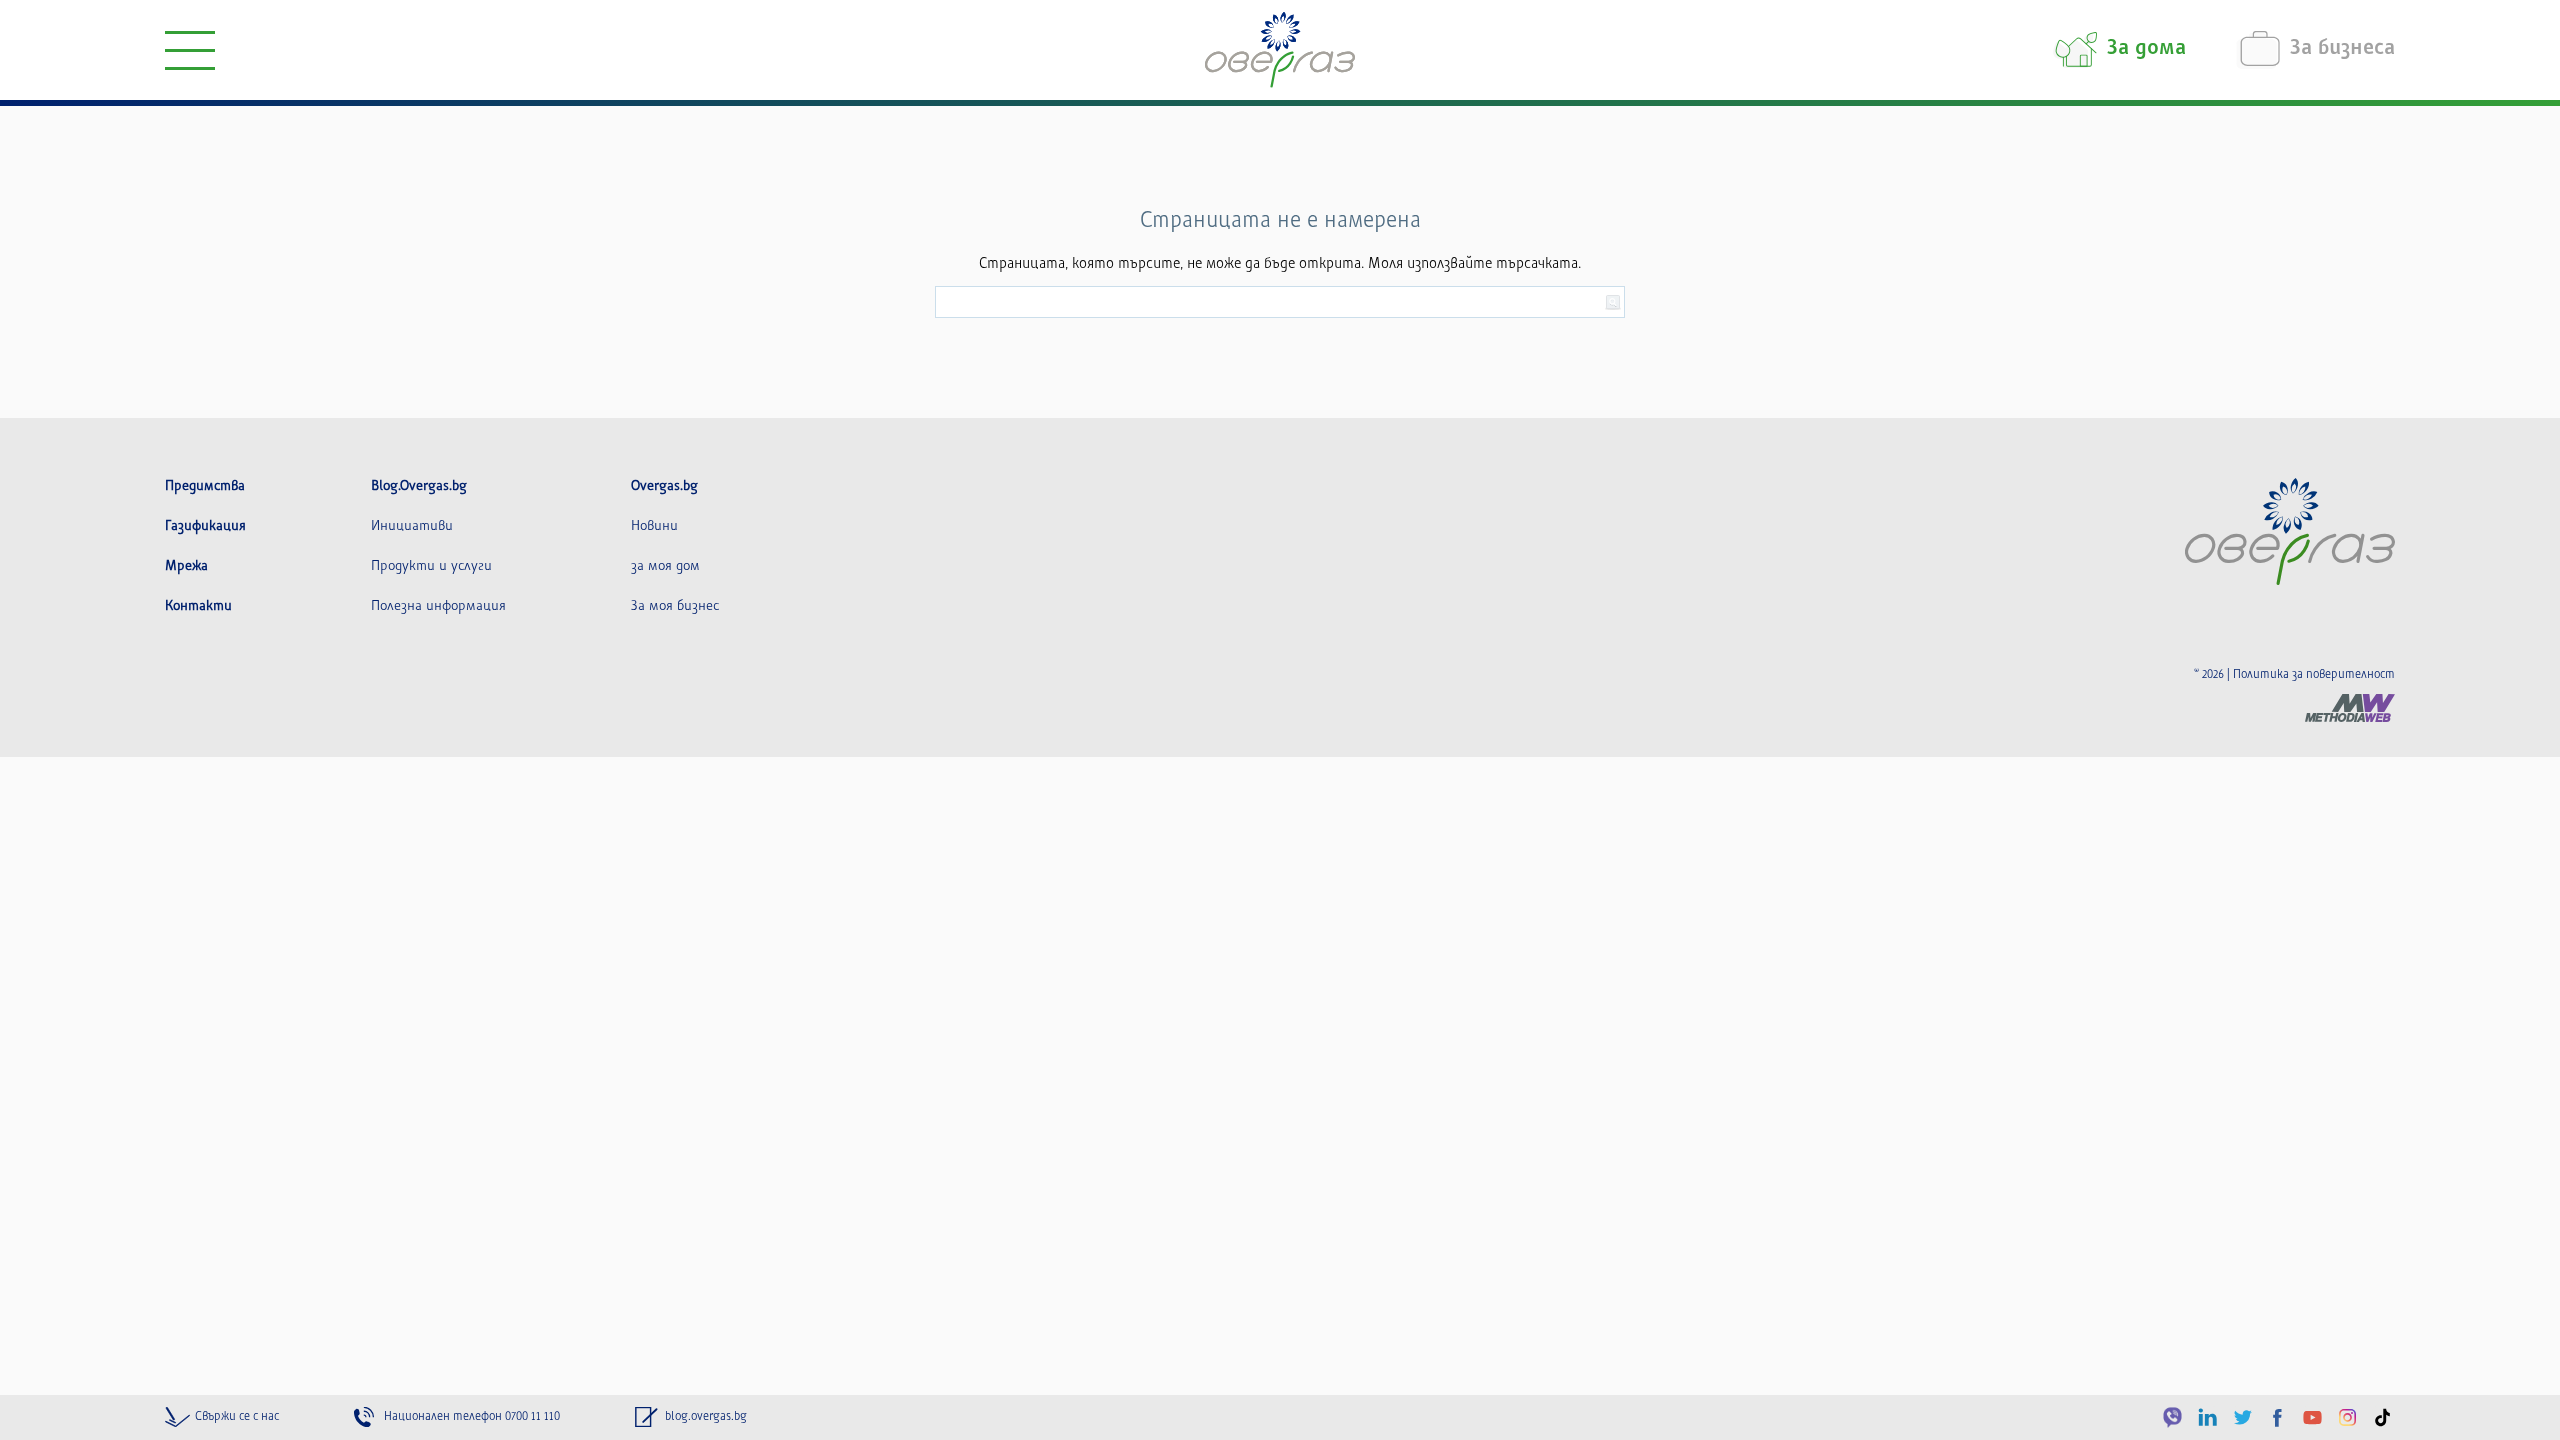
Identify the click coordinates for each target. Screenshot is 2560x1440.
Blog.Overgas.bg (419, 485)
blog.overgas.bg (706, 1416)
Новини (654, 525)
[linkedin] (2207, 1417)
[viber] (2172, 1417)
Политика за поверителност (2314, 674)
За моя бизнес (675, 605)
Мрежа (186, 565)
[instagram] (2347, 1417)
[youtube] (2312, 1417)
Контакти (198, 605)
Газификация (205, 525)
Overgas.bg (664, 485)
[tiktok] (2382, 1417)
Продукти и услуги (431, 565)
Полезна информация (438, 605)
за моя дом (665, 565)
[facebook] (2277, 1417)
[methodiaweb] (2350, 708)
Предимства (205, 485)
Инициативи (412, 525)
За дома (2146, 49)
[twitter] (2242, 1417)
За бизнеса (2342, 49)
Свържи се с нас (237, 1416)
